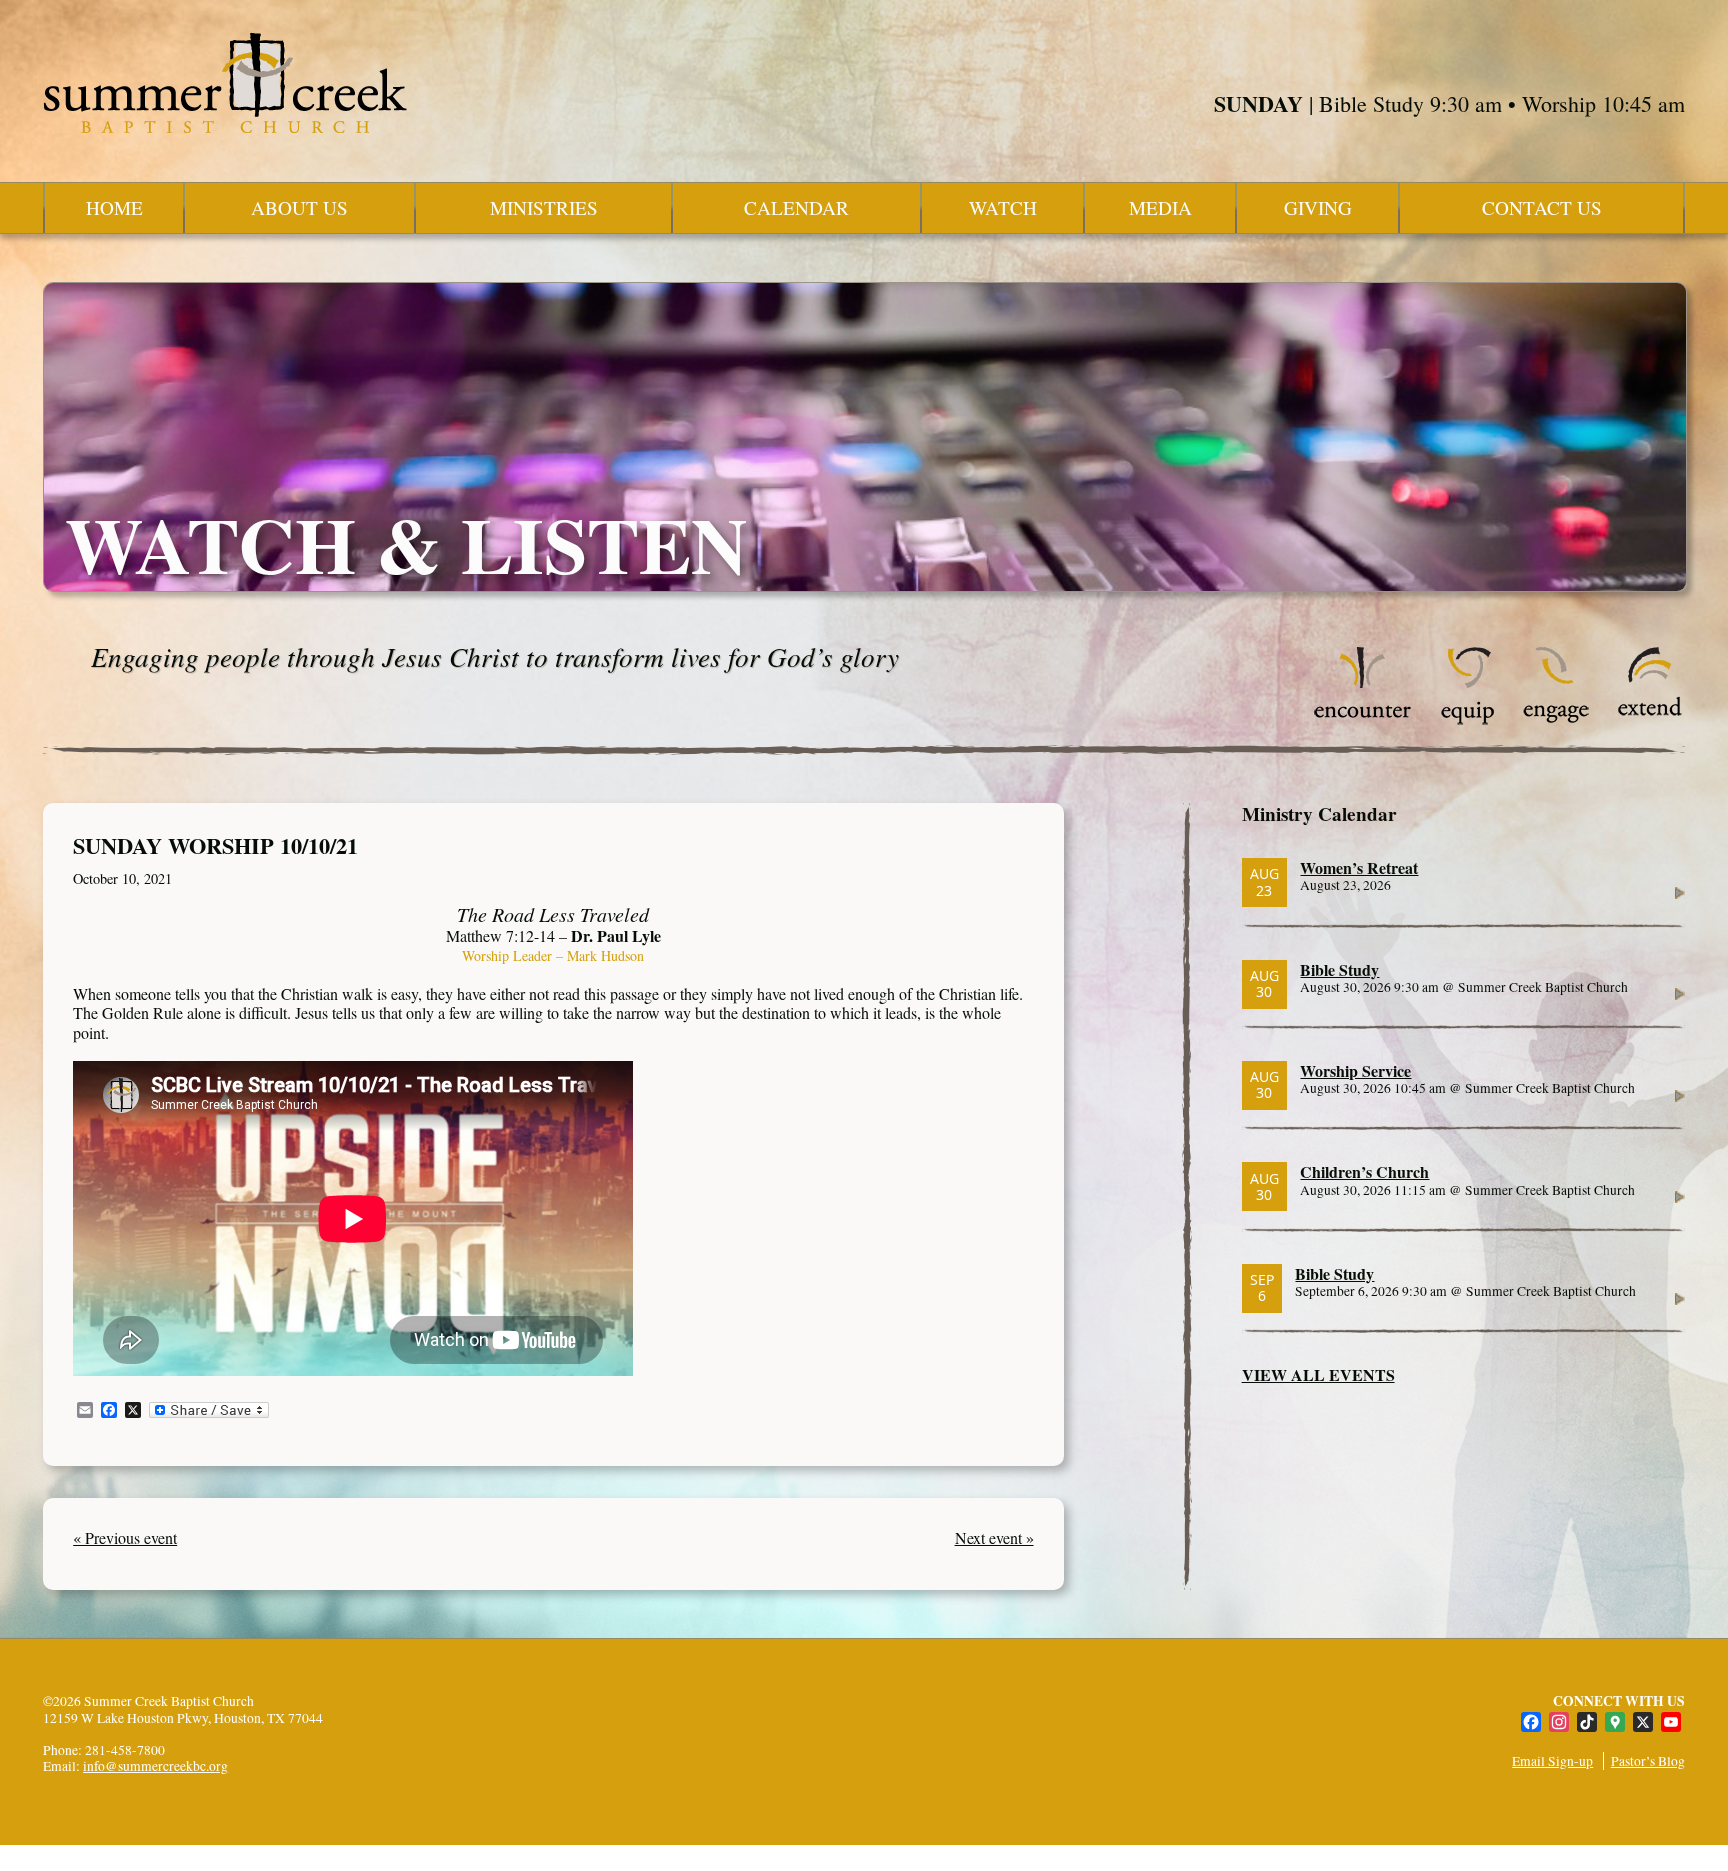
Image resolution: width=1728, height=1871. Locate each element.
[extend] (1650, 719)
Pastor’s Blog (1648, 1761)
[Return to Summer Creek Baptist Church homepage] (225, 83)
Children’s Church (1364, 1171)
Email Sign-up (1552, 1761)
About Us (299, 207)
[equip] (1467, 719)
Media (1160, 207)
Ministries (544, 207)
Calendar (796, 207)
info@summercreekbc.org (155, 1766)
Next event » (994, 1537)
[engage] (1555, 719)
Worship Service (1355, 1070)
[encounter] (1363, 719)
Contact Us (1542, 207)
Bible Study (1339, 969)
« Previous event (125, 1537)
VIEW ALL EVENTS (1318, 1374)
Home (114, 207)
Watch (1003, 207)
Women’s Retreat (1359, 867)
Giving (1318, 207)
